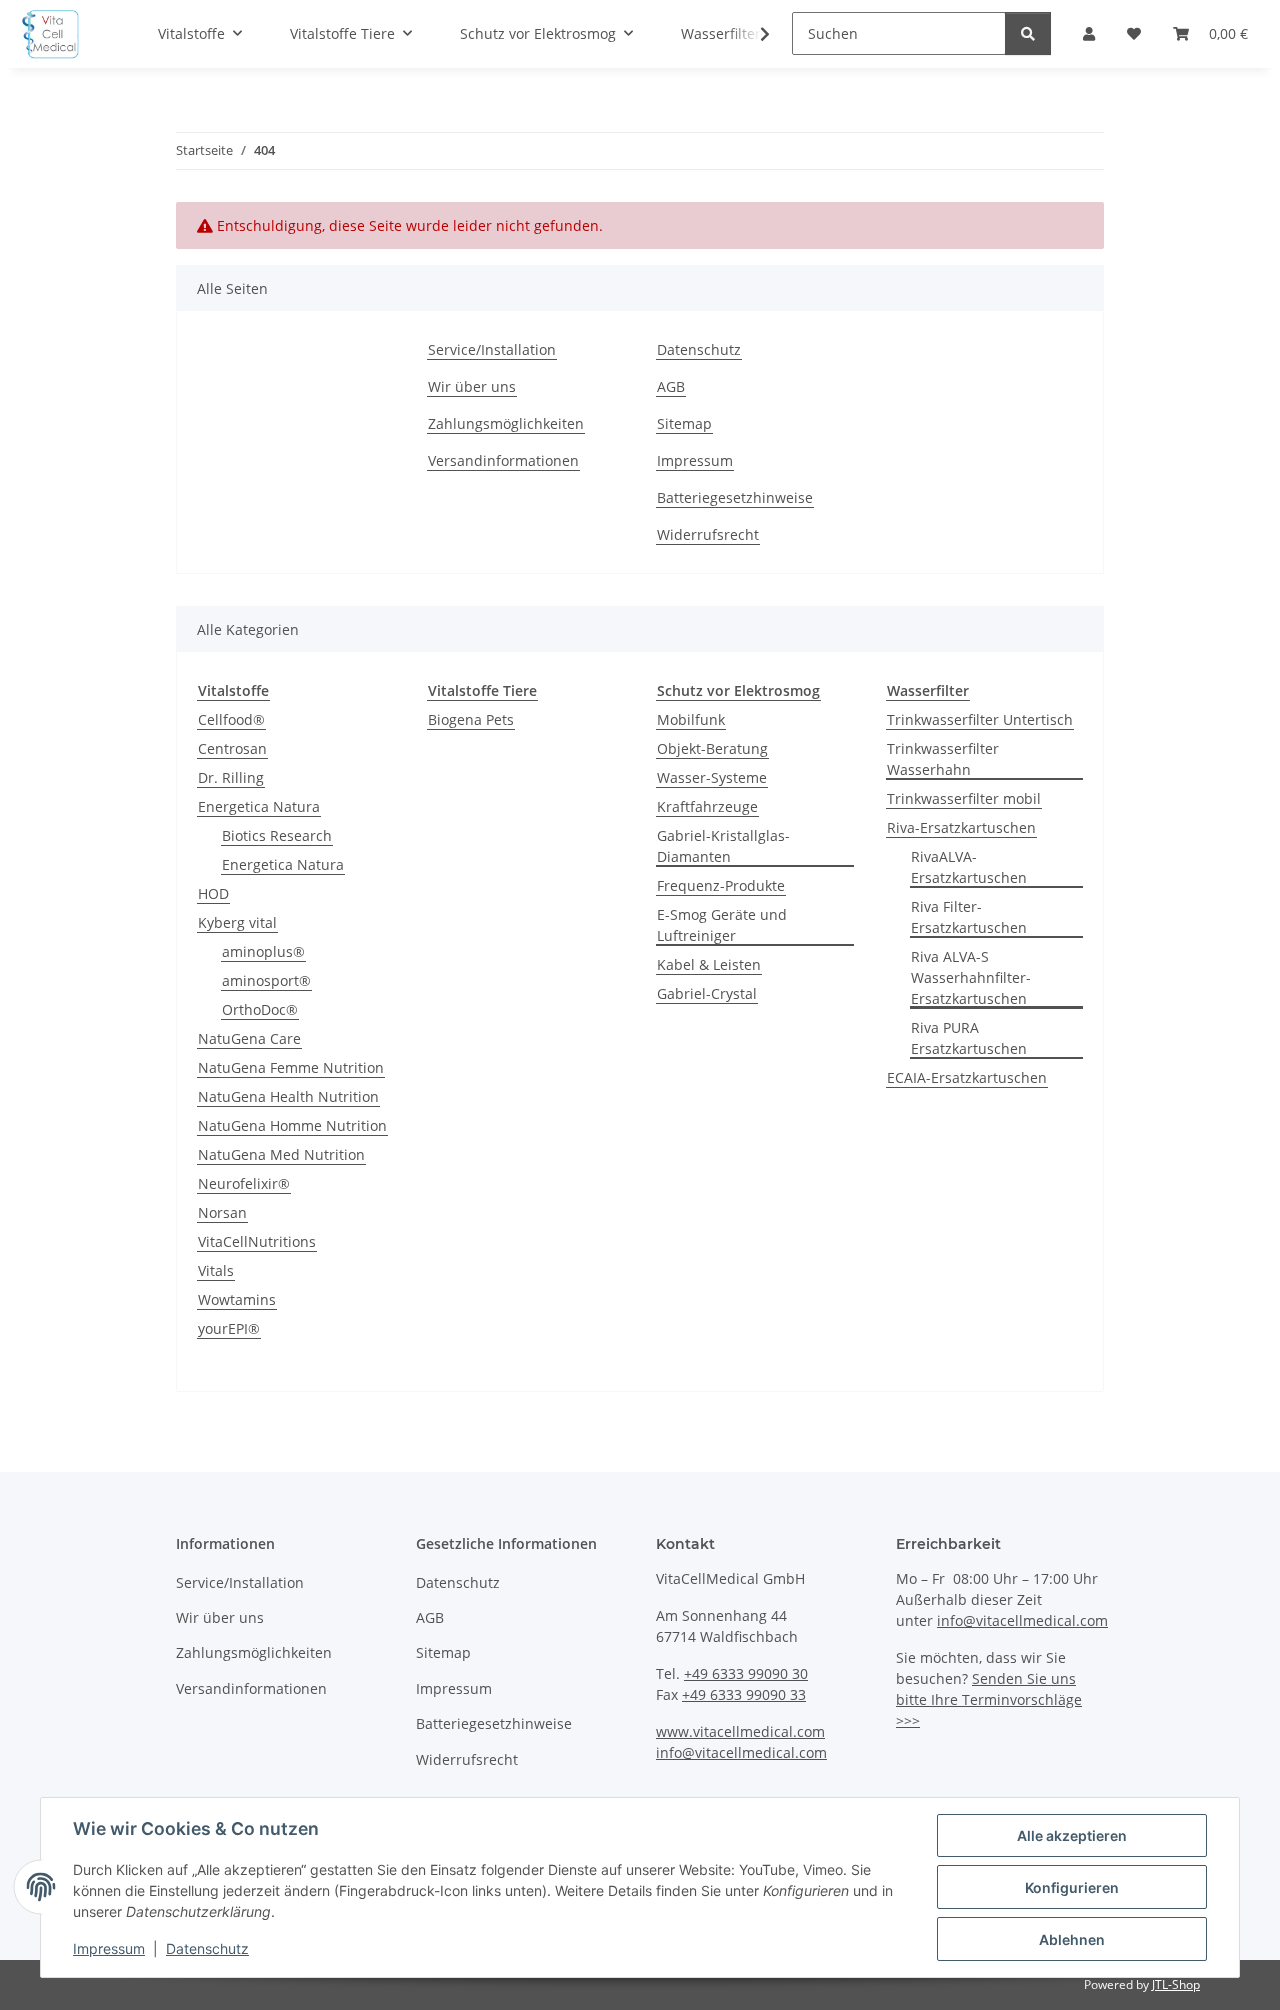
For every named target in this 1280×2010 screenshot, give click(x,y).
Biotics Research (277, 835)
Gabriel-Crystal (707, 993)
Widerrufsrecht (708, 534)
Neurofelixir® (244, 1183)
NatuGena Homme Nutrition (292, 1125)
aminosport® (266, 980)
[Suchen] (1028, 33)
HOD (213, 893)
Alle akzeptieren (1072, 1835)
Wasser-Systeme (712, 777)
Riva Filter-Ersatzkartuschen (969, 917)
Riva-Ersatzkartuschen (961, 827)
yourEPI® (229, 1328)
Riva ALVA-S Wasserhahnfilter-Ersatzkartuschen (971, 977)
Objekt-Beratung (712, 748)
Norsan (222, 1212)
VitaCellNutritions (257, 1241)
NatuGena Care (249, 1038)
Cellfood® (231, 719)
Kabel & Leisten (709, 964)
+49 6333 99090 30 (746, 1673)
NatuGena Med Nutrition (281, 1154)
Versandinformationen (503, 460)
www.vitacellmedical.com (740, 1731)
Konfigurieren (1072, 1887)
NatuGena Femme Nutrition (291, 1067)
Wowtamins (237, 1299)
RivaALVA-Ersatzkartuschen (969, 867)
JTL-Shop (1176, 1984)
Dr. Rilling (231, 777)
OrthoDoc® (260, 1009)
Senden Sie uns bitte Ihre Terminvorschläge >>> (989, 1699)
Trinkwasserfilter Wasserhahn (943, 759)
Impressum (109, 1948)
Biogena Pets (471, 719)
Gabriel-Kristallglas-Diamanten (723, 846)
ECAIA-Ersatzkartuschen (967, 1077)
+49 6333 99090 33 (744, 1694)
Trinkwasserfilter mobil (964, 798)
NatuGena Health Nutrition (288, 1096)
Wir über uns (472, 386)
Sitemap (684, 423)
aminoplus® (263, 951)
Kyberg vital (237, 922)
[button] (752, 34)
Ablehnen (1072, 1939)
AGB (671, 386)
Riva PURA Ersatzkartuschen (969, 1038)
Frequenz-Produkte (721, 885)
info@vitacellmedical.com (741, 1752)
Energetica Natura (259, 806)
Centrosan (232, 748)
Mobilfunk (691, 719)
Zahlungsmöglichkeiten (506, 423)
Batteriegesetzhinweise (735, 497)
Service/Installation (492, 349)
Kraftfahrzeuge (707, 806)
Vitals (216, 1270)
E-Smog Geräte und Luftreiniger (722, 925)
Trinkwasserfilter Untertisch (980, 719)
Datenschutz (207, 1948)
